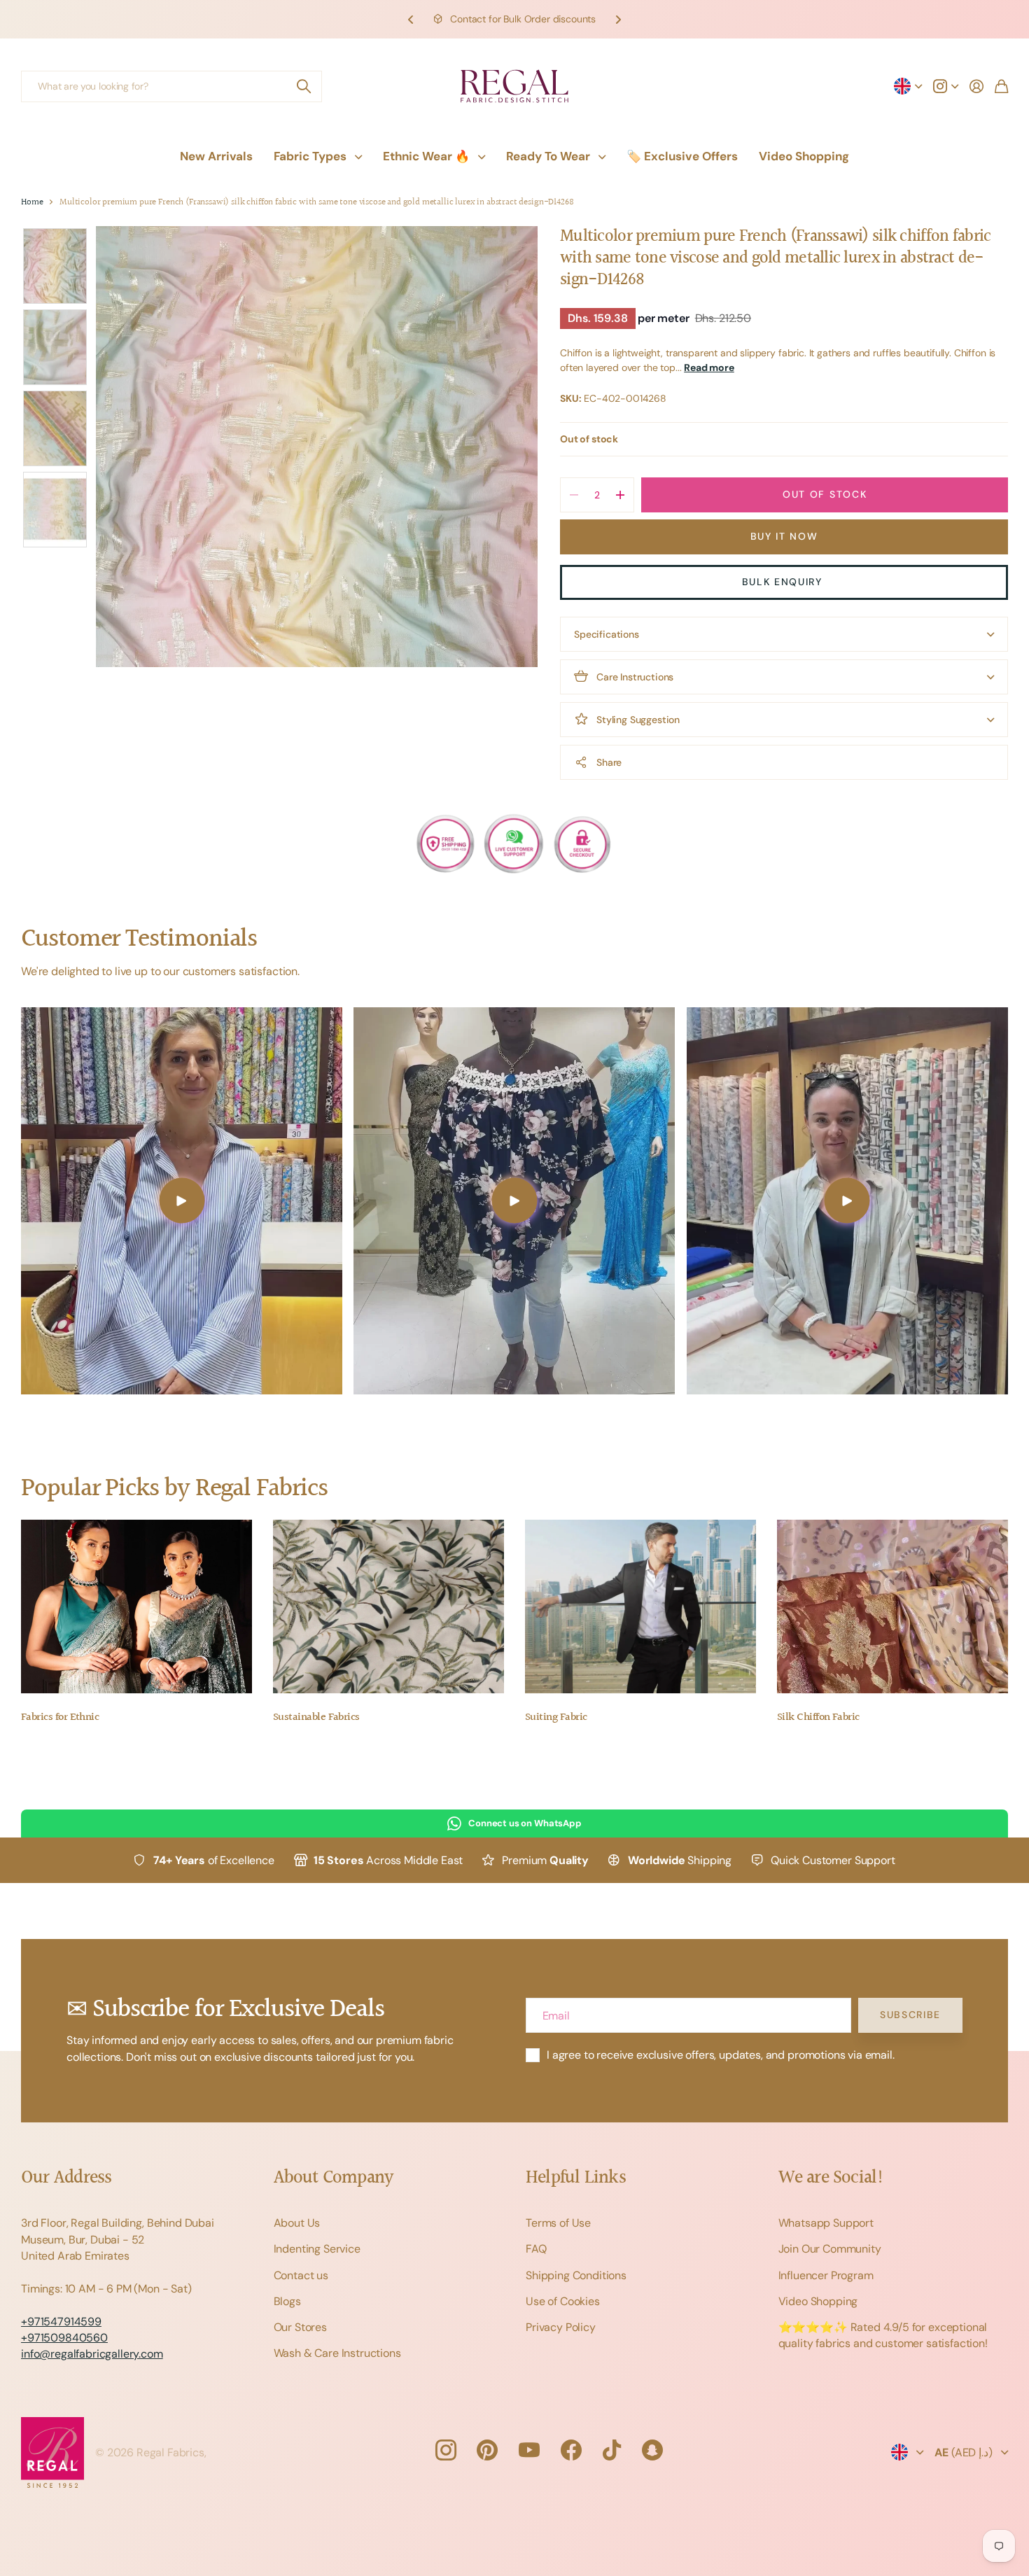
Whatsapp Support (826, 2223)
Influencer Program (826, 2275)
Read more (709, 367)
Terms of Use (558, 2223)
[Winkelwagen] (1001, 86)
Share (609, 762)
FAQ (536, 2249)
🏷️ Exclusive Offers (682, 156)
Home (32, 203)
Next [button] (618, 19)
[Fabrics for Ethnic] (136, 1606)
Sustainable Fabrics (316, 1717)
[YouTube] (529, 2450)
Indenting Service (317, 2249)
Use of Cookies (563, 2301)
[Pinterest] (487, 2450)
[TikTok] (612, 2450)
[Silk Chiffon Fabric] (892, 1606)
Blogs (287, 2301)
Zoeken (304, 86)
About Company (334, 2178)
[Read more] (946, 86)
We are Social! (832, 2178)
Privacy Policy (561, 2327)
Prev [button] (411, 19)
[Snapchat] (652, 2450)
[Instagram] (445, 2450)
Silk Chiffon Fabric (818, 1717)
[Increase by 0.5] (620, 495)
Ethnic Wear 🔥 (426, 156)
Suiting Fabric (556, 1717)
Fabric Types (310, 156)
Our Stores (300, 2327)
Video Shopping (804, 156)
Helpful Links (576, 2178)
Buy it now (784, 536)
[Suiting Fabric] (640, 1606)
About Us (297, 2223)
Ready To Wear (548, 156)
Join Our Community (830, 2249)
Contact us (301, 2275)
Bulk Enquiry (784, 582)
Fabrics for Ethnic (60, 1717)
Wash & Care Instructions (337, 2353)
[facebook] (571, 2450)
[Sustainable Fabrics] (388, 1606)
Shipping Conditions (576, 2275)
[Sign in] (976, 86)
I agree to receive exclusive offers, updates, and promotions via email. (721, 2055)
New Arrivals (216, 156)
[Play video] (182, 1201)
